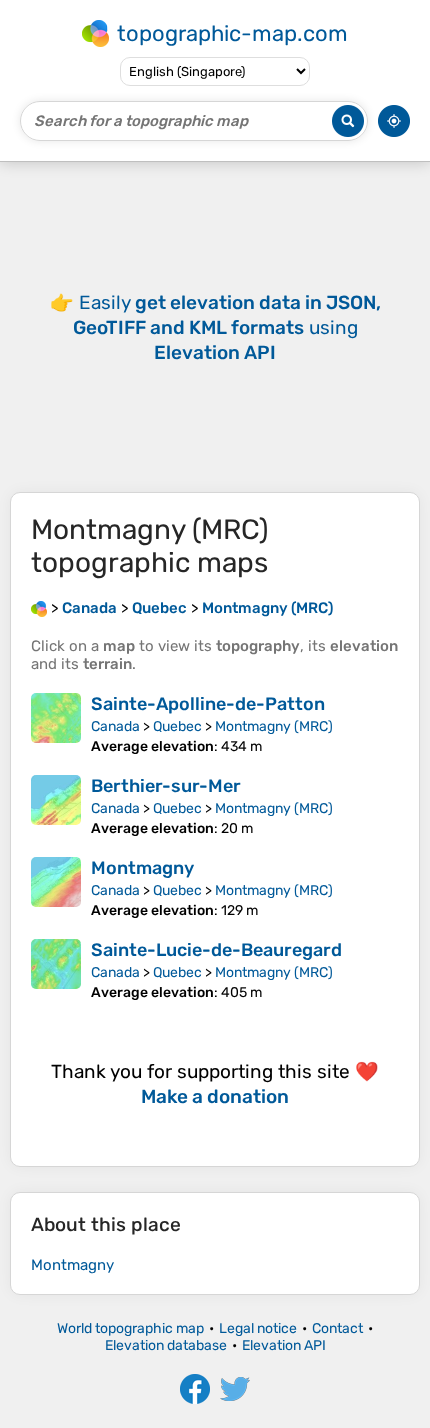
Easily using (227, 327)
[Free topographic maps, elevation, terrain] (39, 608)
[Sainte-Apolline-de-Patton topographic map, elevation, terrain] (56, 724)
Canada (115, 726)
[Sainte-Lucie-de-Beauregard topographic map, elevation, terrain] (56, 970)
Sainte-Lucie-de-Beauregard (216, 950)
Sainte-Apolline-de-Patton (208, 704)
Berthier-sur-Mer (166, 786)
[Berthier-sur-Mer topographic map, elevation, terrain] (56, 806)
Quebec (177, 726)
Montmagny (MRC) (274, 726)
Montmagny (142, 868)
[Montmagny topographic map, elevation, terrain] (56, 888)
